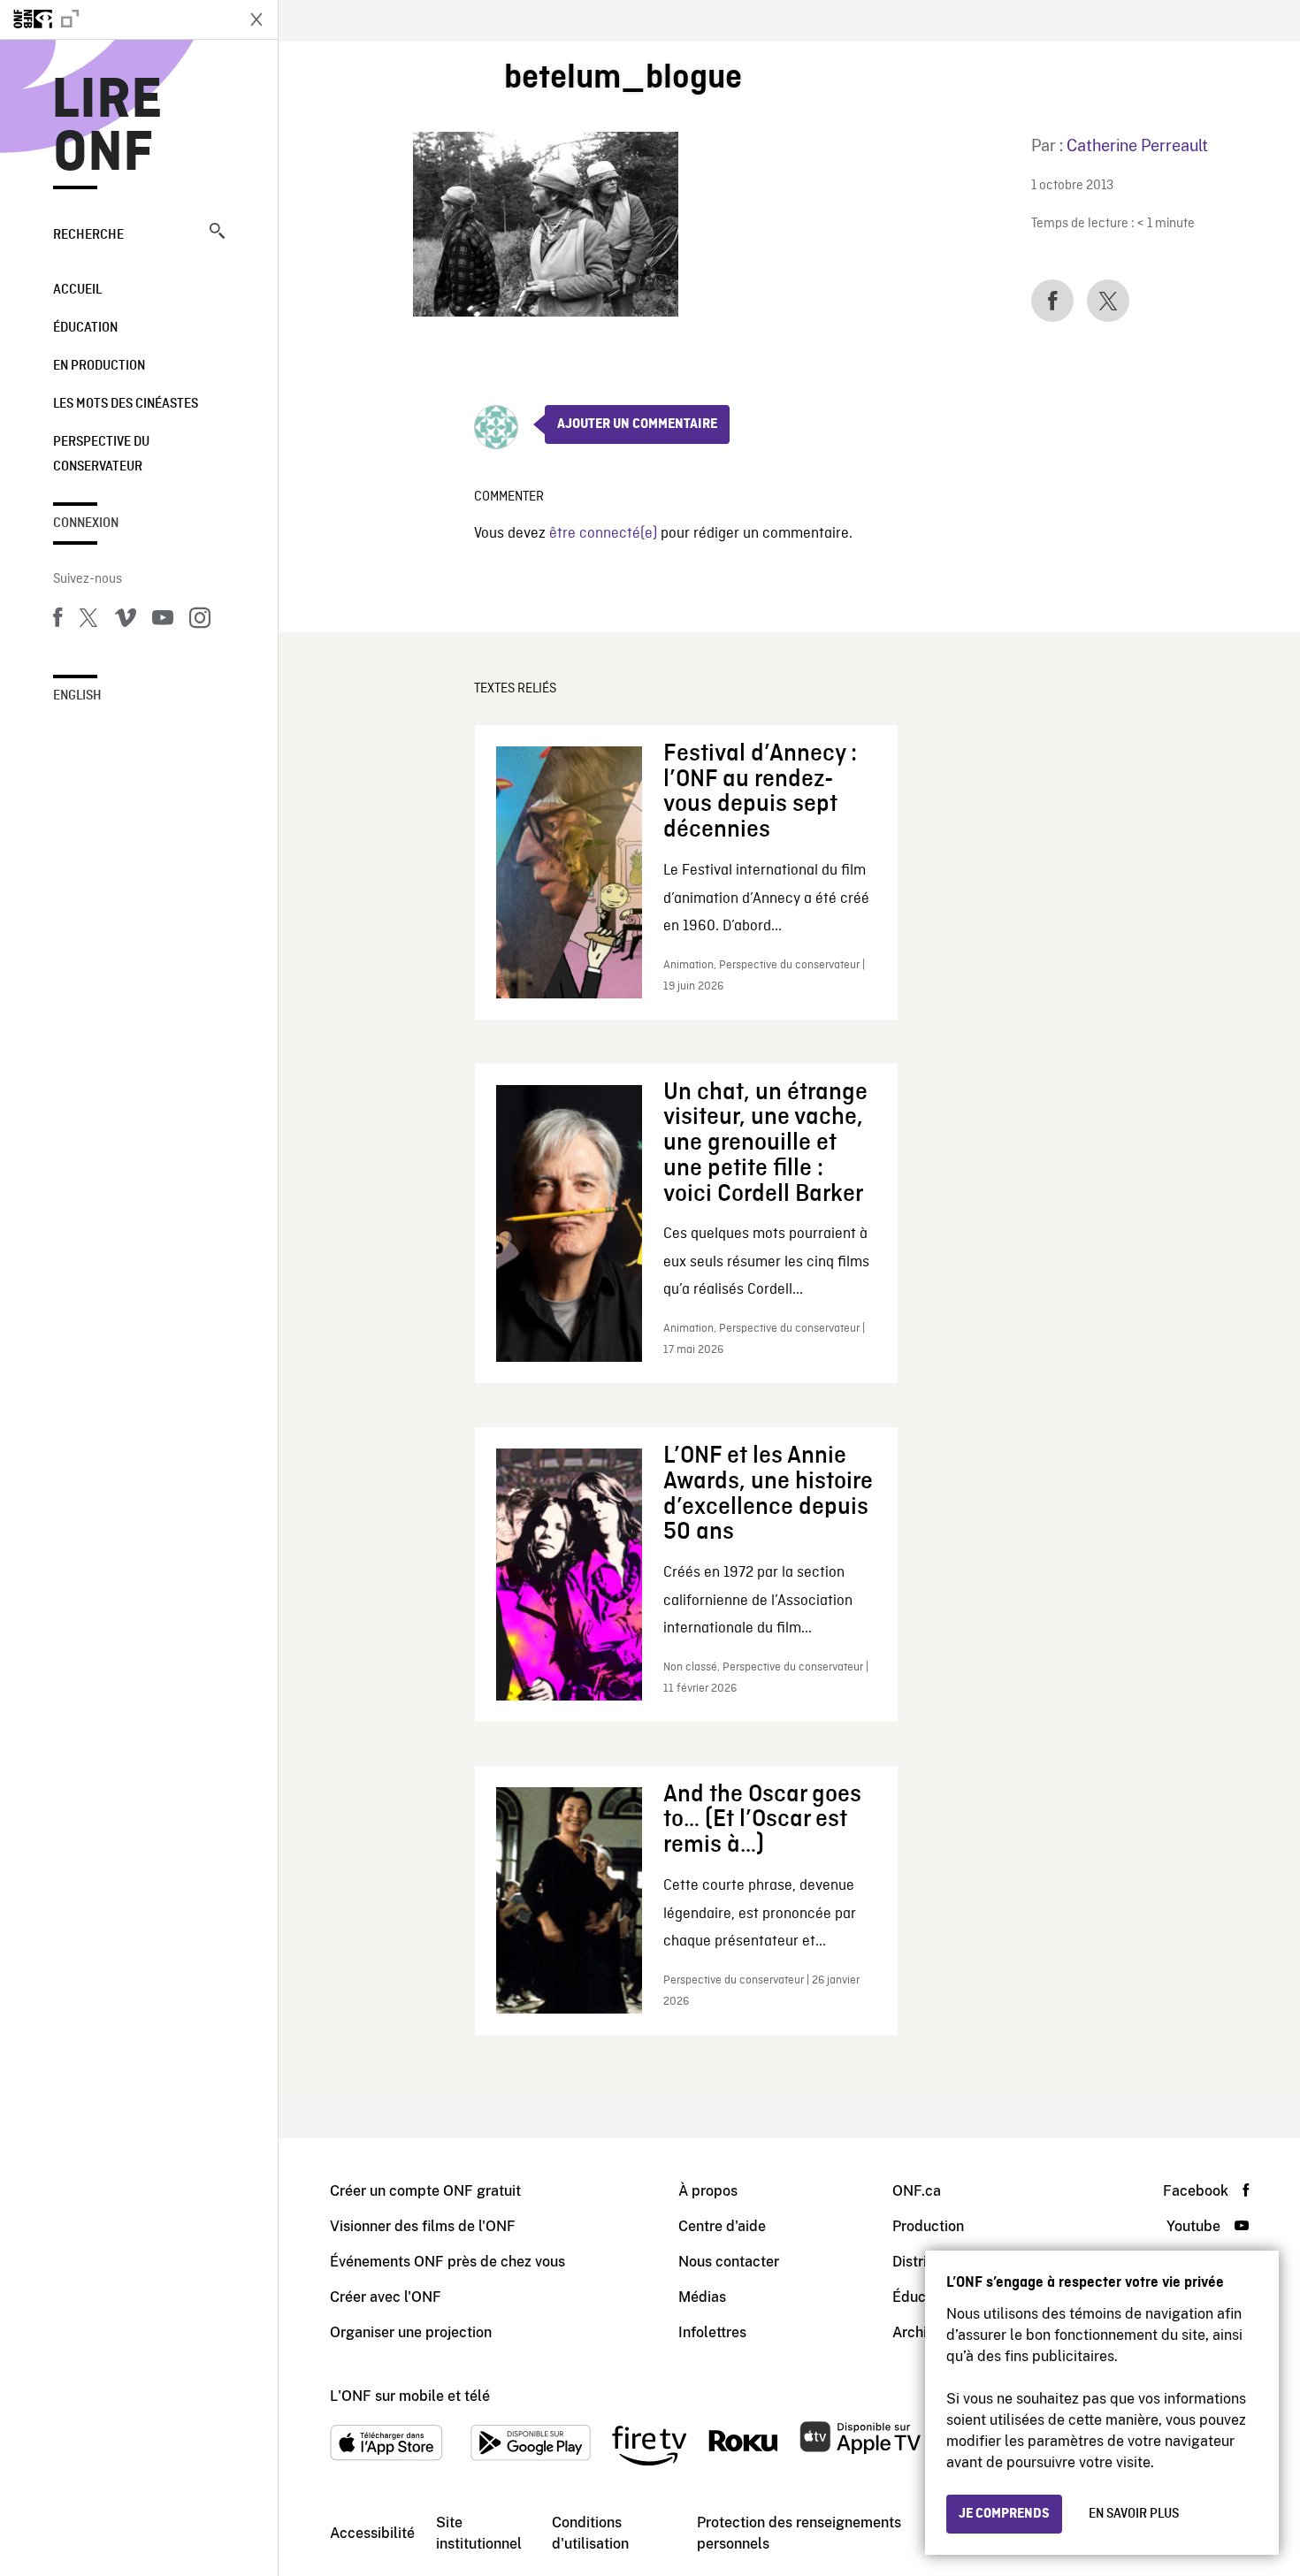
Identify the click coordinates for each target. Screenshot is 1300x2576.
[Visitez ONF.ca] (117, 19)
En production (99, 366)
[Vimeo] (126, 621)
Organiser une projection (411, 2332)
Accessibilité (372, 2533)
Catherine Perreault (1137, 145)
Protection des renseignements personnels (799, 2533)
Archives (921, 2332)
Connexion (86, 524)
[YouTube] (163, 621)
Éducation (85, 328)
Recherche (88, 235)
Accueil (77, 290)
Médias (702, 2297)
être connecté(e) (603, 534)
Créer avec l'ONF (386, 2297)
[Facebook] (57, 621)
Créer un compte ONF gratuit (425, 2191)
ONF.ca (917, 2191)
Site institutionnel (479, 2533)
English (77, 696)
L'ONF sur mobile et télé (410, 2396)
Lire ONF (107, 127)
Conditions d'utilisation (590, 2533)
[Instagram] (200, 621)
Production (928, 2226)
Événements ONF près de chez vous (447, 2262)
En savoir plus (1134, 2514)
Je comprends (1004, 2514)
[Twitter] (88, 621)
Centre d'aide (722, 2226)
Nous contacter (729, 2262)
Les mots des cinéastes (126, 404)
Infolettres (712, 2332)
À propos (708, 2191)
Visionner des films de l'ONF (423, 2226)
